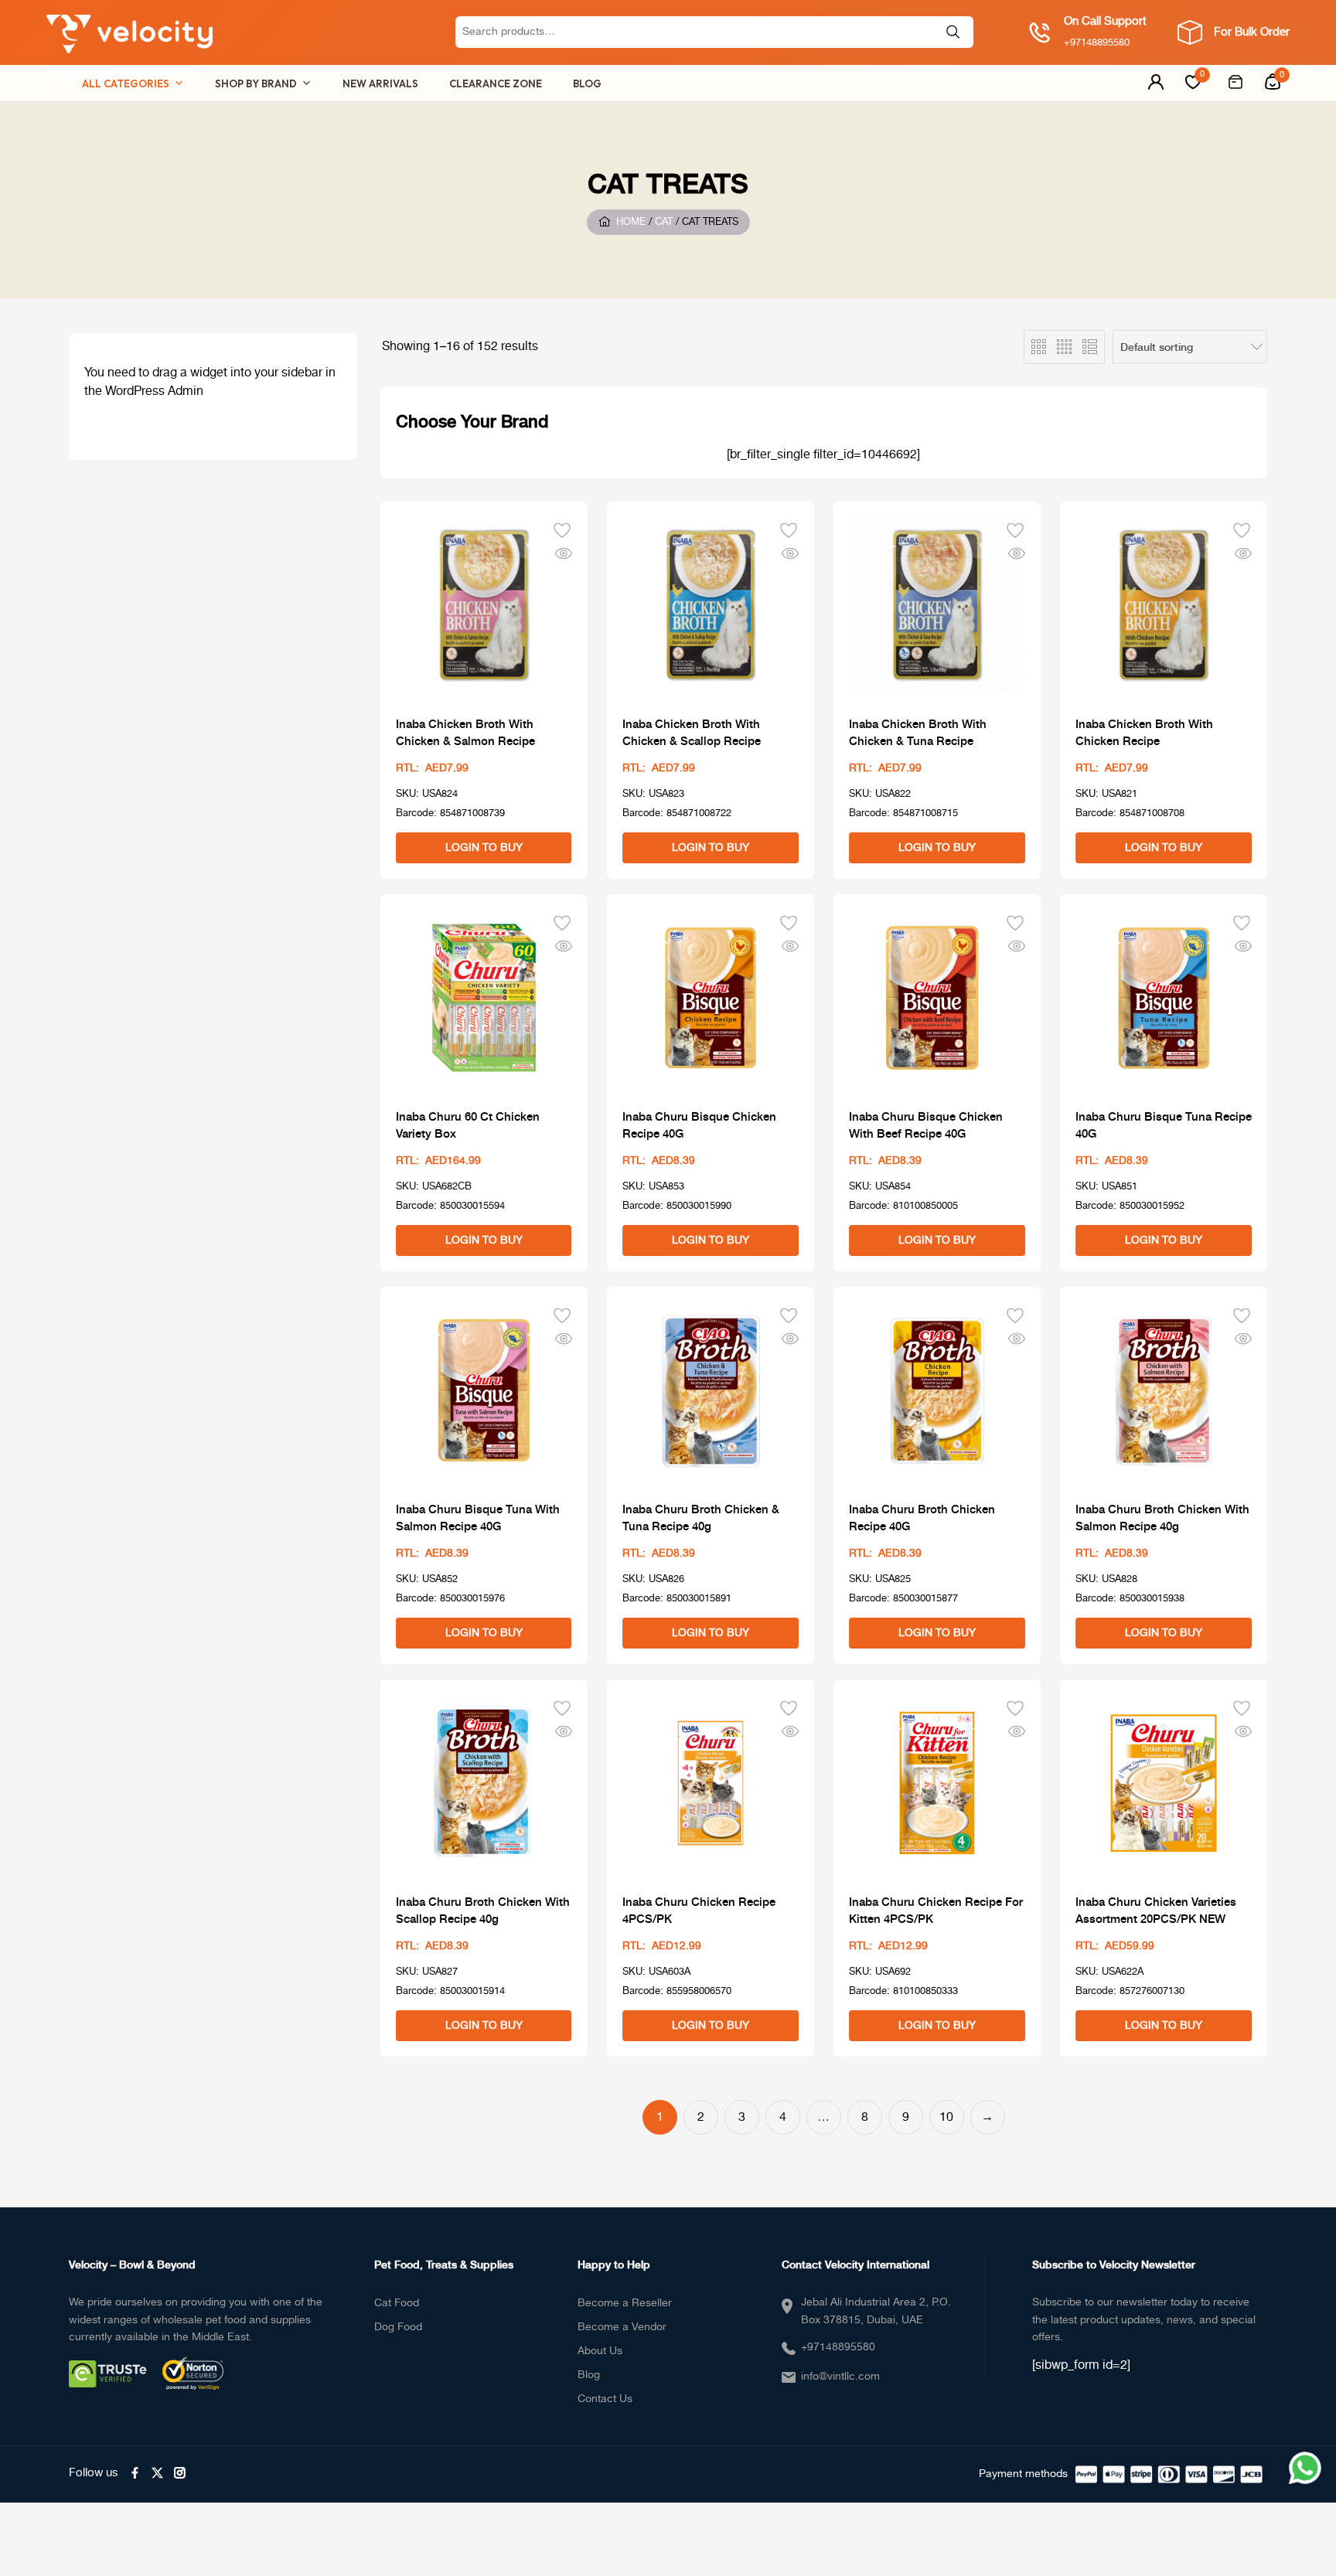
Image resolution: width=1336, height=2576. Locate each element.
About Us (600, 2351)
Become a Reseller (625, 2303)
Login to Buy (484, 848)
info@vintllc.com (840, 2377)
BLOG (587, 83)
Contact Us (605, 2399)
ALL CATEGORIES (126, 83)
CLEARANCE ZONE (496, 83)
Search (954, 32)
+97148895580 (838, 2347)
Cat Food (397, 2303)
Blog (589, 2375)
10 (946, 2117)
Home (631, 223)
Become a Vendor (622, 2327)
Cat (664, 223)
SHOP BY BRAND (256, 83)
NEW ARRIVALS (380, 83)
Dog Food (398, 2327)
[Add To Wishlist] (562, 529)
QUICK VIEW (564, 553)
